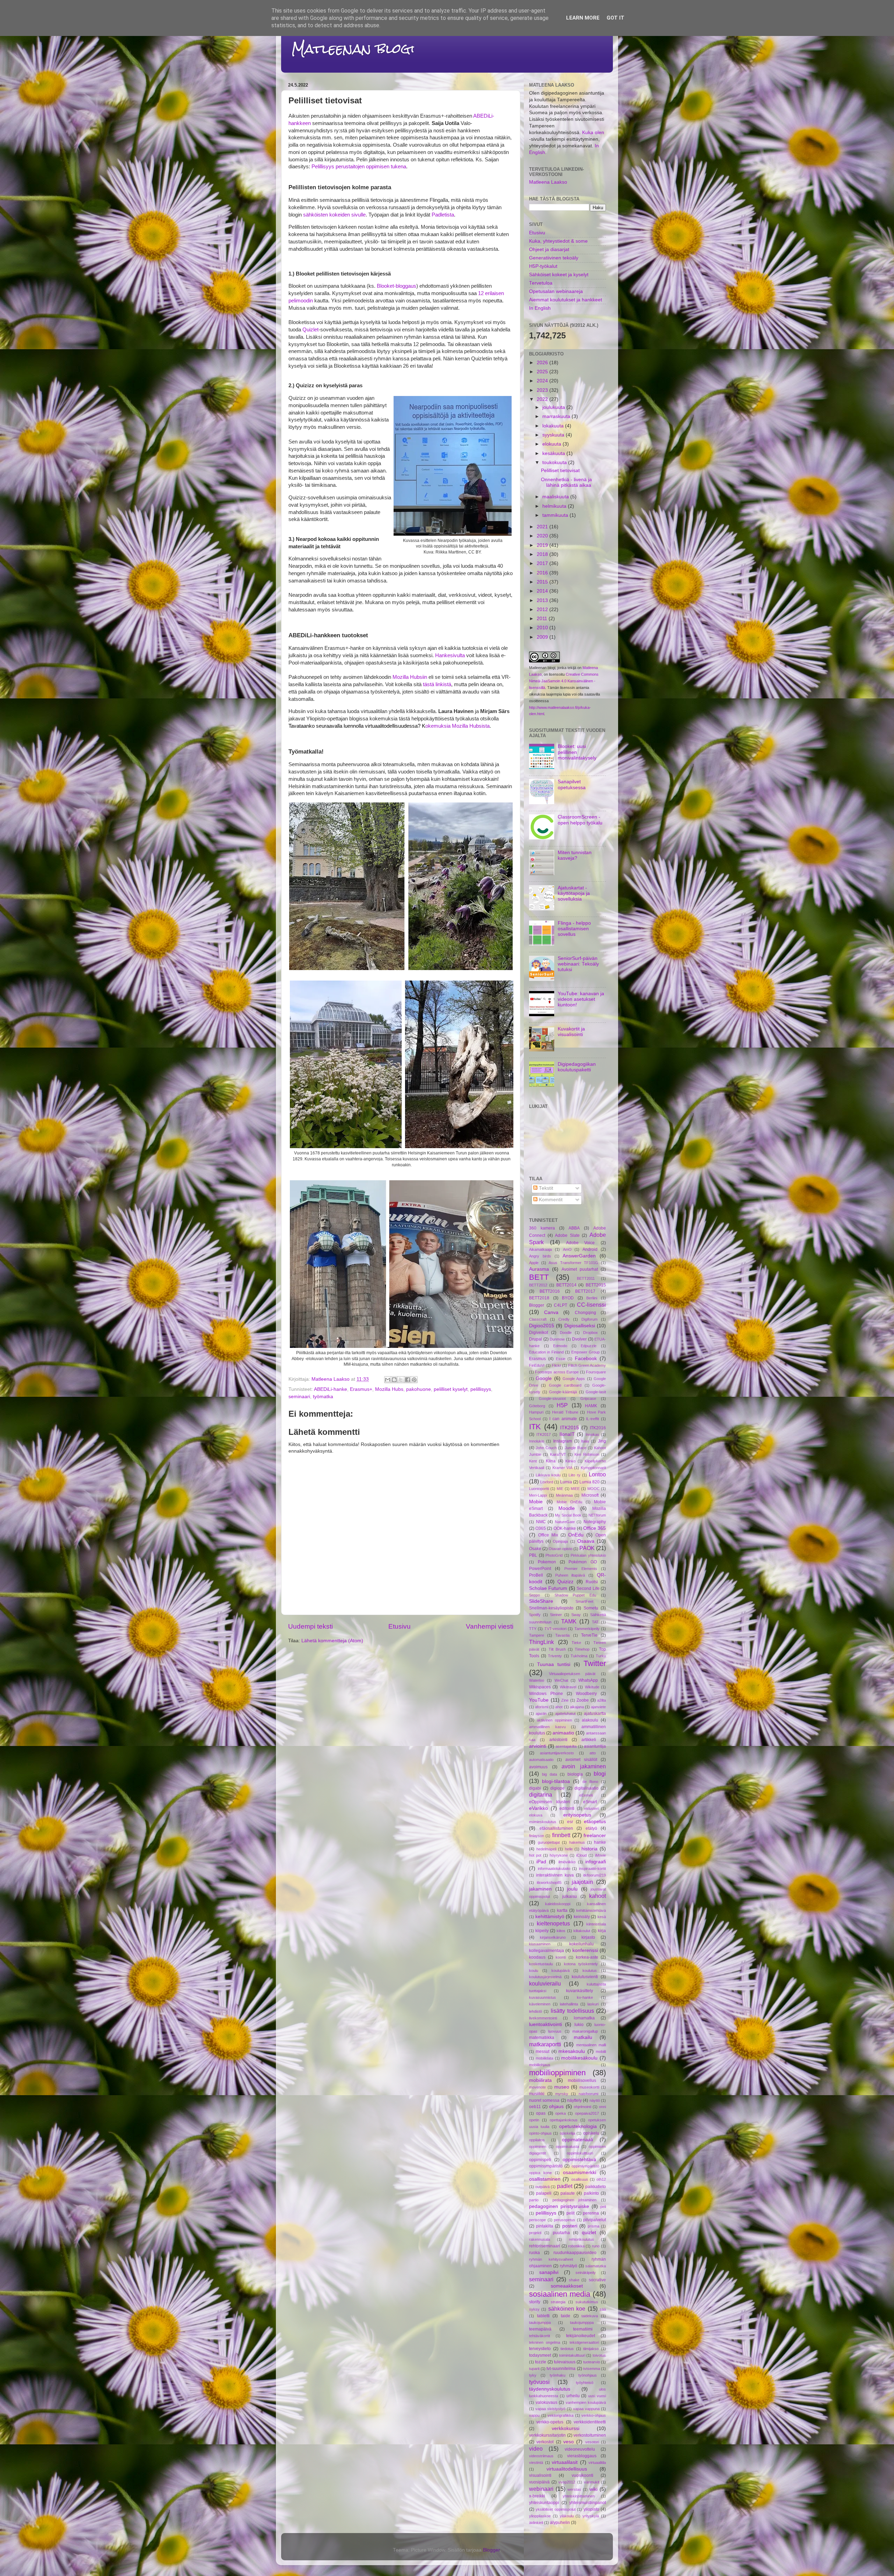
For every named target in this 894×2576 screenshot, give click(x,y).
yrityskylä (591, 2516)
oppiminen (538, 2146)
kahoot (598, 1896)
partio (534, 2200)
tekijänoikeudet (581, 2336)
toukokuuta (555, 463)
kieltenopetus (553, 1923)
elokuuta (552, 444)
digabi (535, 1788)
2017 (543, 563)
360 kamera (542, 1228)
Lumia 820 (589, 1482)
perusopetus (565, 2220)
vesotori (592, 2442)
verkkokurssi (566, 2428)
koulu (534, 1970)
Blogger (537, 1305)
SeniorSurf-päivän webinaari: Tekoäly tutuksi (578, 964)
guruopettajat (549, 1842)
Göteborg (537, 1406)
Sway (576, 1615)
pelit (570, 2213)
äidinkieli (536, 2523)
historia (589, 1849)
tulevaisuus (565, 2362)
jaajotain (582, 1882)
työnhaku (558, 2375)
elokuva (536, 1815)
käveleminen (540, 2004)
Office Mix (548, 1535)
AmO (567, 1249)
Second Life (588, 1588)
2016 (543, 573)
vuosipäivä (539, 2482)
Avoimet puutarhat (580, 1269)
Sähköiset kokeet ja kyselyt (559, 275)
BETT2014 (566, 1285)
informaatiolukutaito (554, 1869)
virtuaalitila (597, 2463)
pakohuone (419, 1389)
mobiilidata (544, 2058)
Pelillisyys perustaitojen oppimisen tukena (359, 167)
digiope (558, 1788)
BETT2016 (550, 1291)
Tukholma (579, 1656)
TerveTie (589, 1635)
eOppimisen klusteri (549, 1802)
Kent (533, 1461)
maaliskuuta (556, 497)
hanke (600, 1842)
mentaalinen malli (591, 2045)
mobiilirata (540, 2080)
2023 (543, 390)
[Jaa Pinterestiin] (414, 1380)
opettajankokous (564, 2120)
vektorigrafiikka (560, 2415)
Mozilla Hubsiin (410, 677)
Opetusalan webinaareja (556, 291)
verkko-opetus (550, 2422)
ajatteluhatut (565, 1713)
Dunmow (557, 1339)
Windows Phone (546, 1694)
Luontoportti (539, 1489)
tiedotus (567, 2349)
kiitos (561, 1931)
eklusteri (591, 1808)
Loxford (547, 1482)
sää (603, 2309)
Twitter (595, 1663)
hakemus (577, 1842)
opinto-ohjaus (540, 2133)
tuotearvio (592, 2362)
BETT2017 (585, 1291)
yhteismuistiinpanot (588, 2503)
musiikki (537, 2094)
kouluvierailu (545, 1983)
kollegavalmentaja (547, 1951)
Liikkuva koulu (548, 1475)
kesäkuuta (554, 453)
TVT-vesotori (555, 1629)
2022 (543, 399)
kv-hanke (585, 1997)
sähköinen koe (567, 2309)
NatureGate (565, 1522)
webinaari (541, 2489)
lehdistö (536, 2011)
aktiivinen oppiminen (554, 1720)
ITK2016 (598, 1428)
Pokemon (547, 1562)
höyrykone (559, 1855)
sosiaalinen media (560, 2294)
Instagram (563, 1441)
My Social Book (568, 1515)
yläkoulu (567, 2516)
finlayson (537, 1836)
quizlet (589, 2233)
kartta (562, 1910)
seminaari (299, 1397)
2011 (543, 619)
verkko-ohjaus (594, 2415)
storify (535, 2302)
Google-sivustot (552, 1399)
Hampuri (536, 1412)
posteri (570, 2226)
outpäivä (543, 2187)
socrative (597, 2280)
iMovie (600, 1855)
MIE (560, 1489)
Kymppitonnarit (593, 1468)
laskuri (593, 2004)
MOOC (593, 1489)
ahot (559, 1707)
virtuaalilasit (565, 2462)
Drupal (536, 1339)
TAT (595, 1622)
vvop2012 (567, 2482)
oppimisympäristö (546, 2166)
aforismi (542, 1707)
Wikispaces (540, 1687)
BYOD (568, 1298)
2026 (543, 363)
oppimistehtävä (579, 2160)
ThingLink (541, 1642)
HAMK (591, 1406)
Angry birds (540, 1256)
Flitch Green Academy (587, 1365)
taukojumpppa (582, 2322)
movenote (537, 2087)
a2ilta (602, 1700)
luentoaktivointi (545, 2024)
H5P (562, 1405)
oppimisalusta (567, 2146)
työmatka (323, 1397)
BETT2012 (538, 1285)
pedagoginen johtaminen (575, 2200)
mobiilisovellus (582, 2080)
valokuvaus (547, 2402)
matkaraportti (545, 2044)
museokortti (589, 2087)
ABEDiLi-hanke (331, 1389)
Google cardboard (565, 1385)
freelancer (595, 1836)
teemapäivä (540, 2329)
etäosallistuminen (556, 1828)
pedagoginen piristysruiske (559, 2206)
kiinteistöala (596, 1924)
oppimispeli (540, 2160)
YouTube (539, 1700)
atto (593, 1753)
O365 (541, 1528)
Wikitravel (568, 1687)
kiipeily (542, 1931)
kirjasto (588, 1937)
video (536, 2449)
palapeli (544, 2193)
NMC (541, 1522)
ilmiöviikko (567, 1862)
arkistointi (558, 1740)
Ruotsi (592, 1582)
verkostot (545, 2442)
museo (562, 2087)
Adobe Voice (581, 1243)
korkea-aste (587, 1957)
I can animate (563, 1419)
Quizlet (310, 330)
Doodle (566, 1333)
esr (570, 1822)
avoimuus (538, 1767)
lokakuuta (554, 426)
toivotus (599, 2355)
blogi (600, 1774)
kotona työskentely (581, 1964)
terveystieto (540, 2349)
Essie (561, 1359)
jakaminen (540, 1889)
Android (590, 1249)
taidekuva (590, 2316)
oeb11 (535, 2107)
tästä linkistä (437, 684)
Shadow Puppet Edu (576, 1595)
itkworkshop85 (549, 1883)
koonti (561, 1957)
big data (549, 1774)
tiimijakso (591, 2349)
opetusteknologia (578, 2126)
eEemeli (586, 1795)
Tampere (537, 1635)
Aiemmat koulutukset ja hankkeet (566, 300)
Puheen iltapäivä (570, 1575)
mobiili (601, 2052)
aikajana (577, 1707)
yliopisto (591, 2509)
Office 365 (595, 1528)
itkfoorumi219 (595, 1875)
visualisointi (540, 2475)
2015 (543, 582)
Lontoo (597, 1474)
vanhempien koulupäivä (586, 2402)
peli (603, 2207)
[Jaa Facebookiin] (408, 1380)
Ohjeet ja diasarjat (549, 249)
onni (602, 2107)
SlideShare (541, 1601)
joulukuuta (554, 407)
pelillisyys (481, 1389)
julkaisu (570, 1896)
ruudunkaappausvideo (575, 2253)
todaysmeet (540, 2355)
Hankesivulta (450, 655)
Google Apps (574, 1379)
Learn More (583, 18)
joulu (572, 1889)
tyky (533, 2375)
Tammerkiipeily (587, 1629)
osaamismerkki (580, 2173)
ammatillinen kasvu (547, 1727)
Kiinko (570, 1461)
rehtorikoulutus (581, 2239)
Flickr (556, 1365)
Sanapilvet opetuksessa (572, 784)
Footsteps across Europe (557, 1372)
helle (569, 1849)
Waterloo (537, 1680)
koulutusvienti (585, 1977)
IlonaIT (567, 1434)
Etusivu (400, 1626)
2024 (543, 381)
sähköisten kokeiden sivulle (334, 215)
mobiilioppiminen (557, 2073)
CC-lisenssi (591, 1305)
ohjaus (556, 2107)
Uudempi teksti (310, 1626)
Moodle (567, 1508)
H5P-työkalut (543, 266)
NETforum (597, 1515)
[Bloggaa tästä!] (394, 1380)
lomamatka (584, 2018)
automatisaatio (541, 1760)
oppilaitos (537, 2140)
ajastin (541, 1713)
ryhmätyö (569, 2266)
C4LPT (560, 1305)
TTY (533, 1629)
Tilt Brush (557, 1649)
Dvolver (579, 1339)
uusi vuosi (597, 2396)
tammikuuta (556, 515)
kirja (602, 1931)
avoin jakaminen (584, 1766)
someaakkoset (567, 2286)
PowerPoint (540, 1569)
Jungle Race (576, 1448)
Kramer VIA (563, 1468)
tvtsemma (592, 2369)
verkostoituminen (590, 2435)
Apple (534, 1263)
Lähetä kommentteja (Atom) (332, 1641)
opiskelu (591, 2133)
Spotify (535, 1615)
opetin (534, 2120)
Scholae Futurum (548, 1588)
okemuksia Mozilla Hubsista (389, 726)
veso (569, 2442)
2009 (543, 637)
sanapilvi (549, 2272)
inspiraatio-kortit (592, 1869)
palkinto (591, 2193)
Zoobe (583, 1700)
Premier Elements (581, 1569)
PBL (533, 1555)
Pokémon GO (583, 1562)
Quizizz (565, 1582)
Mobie (536, 1502)
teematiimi (583, 2329)
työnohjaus (588, 2375)
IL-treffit (592, 1419)
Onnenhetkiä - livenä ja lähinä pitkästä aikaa (566, 482)
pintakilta (545, 2226)
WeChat (561, 1680)
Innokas (592, 1434)
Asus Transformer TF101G (573, 1263)
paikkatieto (596, 2187)
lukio (579, 2025)
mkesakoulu (572, 2051)
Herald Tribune (565, 1412)
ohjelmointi (582, 2107)
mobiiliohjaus (540, 2065)
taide (566, 2316)
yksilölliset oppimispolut (555, 2509)
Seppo (534, 1595)
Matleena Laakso (548, 182)
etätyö (591, 1828)
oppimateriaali (577, 2140)
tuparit (534, 2369)
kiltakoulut (582, 1931)
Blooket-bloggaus (397, 286)
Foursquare (596, 1372)
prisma (593, 2226)
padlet (565, 2186)
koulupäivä (560, 1970)
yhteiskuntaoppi (544, 2503)
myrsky (562, 2094)
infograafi (596, 1862)
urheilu (573, 2396)
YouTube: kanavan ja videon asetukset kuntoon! (581, 999)
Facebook (586, 1359)
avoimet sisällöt (581, 1760)
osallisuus (580, 2179)
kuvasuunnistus (543, 1997)
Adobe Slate (567, 1235)
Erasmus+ (361, 1389)
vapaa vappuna (586, 2409)
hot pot (535, 1855)
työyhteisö (585, 2383)
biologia (575, 1774)
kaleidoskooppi (558, 1904)
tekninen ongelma (545, 2342)
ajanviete (598, 1707)
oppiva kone (540, 2173)
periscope (537, 2220)
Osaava (586, 1541)
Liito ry (574, 1475)
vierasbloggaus (582, 2456)
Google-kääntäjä (563, 1392)
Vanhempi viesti (490, 1626)
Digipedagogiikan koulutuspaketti (577, 1067)
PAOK (587, 1548)
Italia (585, 1441)
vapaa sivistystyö (550, 2409)
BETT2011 (586, 1278)
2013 (543, 600)
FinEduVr (537, 1365)
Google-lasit (596, 1392)
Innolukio (537, 1441)
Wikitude (592, 1687)
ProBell (536, 1575)
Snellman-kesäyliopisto (551, 1608)
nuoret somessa (544, 2100)
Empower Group (585, 1352)
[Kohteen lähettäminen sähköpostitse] (388, 1380)
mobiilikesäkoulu (579, 2058)
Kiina (551, 1461)
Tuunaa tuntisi (554, 1664)
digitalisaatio (587, 1788)
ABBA (574, 1228)
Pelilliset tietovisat (560, 471)
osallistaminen (545, 2179)
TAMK (569, 1621)
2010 (543, 628)
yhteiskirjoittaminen (579, 2496)
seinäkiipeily (586, 2273)
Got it (615, 18)
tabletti (543, 2316)
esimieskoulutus (543, 1822)
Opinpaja (560, 1541)
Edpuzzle (589, 1346)
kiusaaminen (540, 1944)
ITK (535, 1427)
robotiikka (576, 2246)
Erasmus (537, 1359)
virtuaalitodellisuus (567, 2469)
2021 (543, 527)
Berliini (592, 1298)
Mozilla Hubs (389, 1389)
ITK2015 (570, 1428)
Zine (565, 1700)
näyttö (595, 2100)
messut (543, 2052)
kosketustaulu (541, 1964)
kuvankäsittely (580, 1991)
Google (544, 1378)
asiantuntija (595, 1746)
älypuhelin (560, 2523)
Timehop (582, 1649)
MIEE (575, 1489)
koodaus (537, 1957)
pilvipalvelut (595, 2220)
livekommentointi (543, 2018)
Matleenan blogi (353, 49)
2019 (543, 545)
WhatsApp (588, 1680)
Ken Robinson (587, 1454)
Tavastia (562, 1635)
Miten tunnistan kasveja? (575, 855)
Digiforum (589, 1319)
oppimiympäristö (585, 2166)
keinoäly (582, 1917)
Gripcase (588, 1399)
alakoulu (590, 1720)
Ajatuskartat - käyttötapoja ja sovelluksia (574, 893)
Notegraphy (595, 1522)
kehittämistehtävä (591, 1910)
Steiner (556, 1615)
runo (596, 2246)
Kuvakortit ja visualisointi (571, 1032)
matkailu (583, 2037)
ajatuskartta (595, 1713)
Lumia (566, 1482)
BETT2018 (539, 1298)
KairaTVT (558, 1454)
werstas (574, 2489)
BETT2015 (596, 1285)
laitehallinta (569, 2004)
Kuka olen (593, 133)
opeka (560, 2113)
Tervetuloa (541, 283)
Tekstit (545, 1188)
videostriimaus (541, 2456)
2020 (543, 536)
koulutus (590, 1970)
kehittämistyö (550, 1917)
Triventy (555, 1656)
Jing (602, 1441)
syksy (534, 2309)
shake (574, 2280)
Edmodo (560, 1346)
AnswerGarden (579, 1256)
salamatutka (596, 2266)
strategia (558, 2302)
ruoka (534, 2253)
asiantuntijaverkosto (557, 1753)
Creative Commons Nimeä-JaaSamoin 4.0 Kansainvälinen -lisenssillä (564, 681)
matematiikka (542, 2038)
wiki (593, 2489)
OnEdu (576, 1535)
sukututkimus (587, 2302)
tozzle (541, 2362)
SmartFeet (584, 1601)
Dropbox (591, 1333)
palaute (568, 2193)
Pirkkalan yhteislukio (588, 1555)
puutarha (561, 2233)
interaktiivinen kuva (555, 1875)
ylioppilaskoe (540, 2516)
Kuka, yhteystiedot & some (558, 241)
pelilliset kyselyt (451, 1389)
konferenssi (585, 1950)
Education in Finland (546, 1352)
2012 (543, 610)
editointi (567, 1808)
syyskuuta (554, 435)
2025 (543, 372)
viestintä (536, 2463)
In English (540, 308)
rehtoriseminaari (545, 2246)
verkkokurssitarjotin (547, 2435)
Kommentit (550, 1200)
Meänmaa (564, 1495)
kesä (602, 1917)
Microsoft (590, 1495)
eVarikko (538, 1808)
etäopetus (595, 1822)
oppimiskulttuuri (580, 2153)
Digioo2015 (542, 1326)
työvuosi (539, 2382)
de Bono (590, 1782)
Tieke (576, 1643)
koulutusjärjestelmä (545, 1977)
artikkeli (589, 1740)
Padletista (443, 215)
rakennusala (540, 2239)
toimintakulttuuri (572, 2355)
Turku (601, 1656)
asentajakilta (566, 1746)
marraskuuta (557, 416)
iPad (541, 1862)
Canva (551, 1312)
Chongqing (585, 1313)
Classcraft (538, 1319)
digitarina (541, 1795)
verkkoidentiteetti (590, 2422)
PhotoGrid (554, 1555)
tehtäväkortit (540, 2336)
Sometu (591, 1608)
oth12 (601, 2179)
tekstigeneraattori (584, 2342)
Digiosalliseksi (580, 1326)
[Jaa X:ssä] (401, 1380)
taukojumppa (540, 2322)
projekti (535, 2233)
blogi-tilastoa (556, 1781)
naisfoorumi (588, 2094)
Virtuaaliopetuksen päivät (572, 1674)
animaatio (563, 1733)
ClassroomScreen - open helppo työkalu (580, 820)
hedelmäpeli (546, 1849)
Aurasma (539, 1269)
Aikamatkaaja (540, 1249)
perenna (591, 2213)
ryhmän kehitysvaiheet (551, 2259)
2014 (543, 591)
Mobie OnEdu (569, 1502)
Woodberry (586, 1694)
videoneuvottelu (580, 2449)
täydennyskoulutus (550, 2389)
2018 (543, 554)
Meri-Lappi (538, 1495)
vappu (534, 2415)
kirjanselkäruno (553, 1937)
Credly (564, 1319)
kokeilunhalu (581, 1944)
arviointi (538, 1746)
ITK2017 (544, 1434)
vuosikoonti (582, 2475)
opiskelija (567, 2133)
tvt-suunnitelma (561, 2369)
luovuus (555, 2031)
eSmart (590, 1802)
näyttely (574, 2100)
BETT (539, 1277)
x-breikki (537, 2496)
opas (541, 2113)
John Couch (546, 1448)
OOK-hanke (565, 1528)
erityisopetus (577, 1815)
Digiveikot (538, 1333)
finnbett (561, 1835)
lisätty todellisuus (572, 2011)
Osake (535, 1549)
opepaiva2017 (587, 2113)
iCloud (581, 1855)
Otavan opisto (560, 1549)
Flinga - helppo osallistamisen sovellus (574, 929)
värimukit (592, 2482)
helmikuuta (555, 506)
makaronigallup (585, 2031)
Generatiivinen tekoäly (554, 258)
